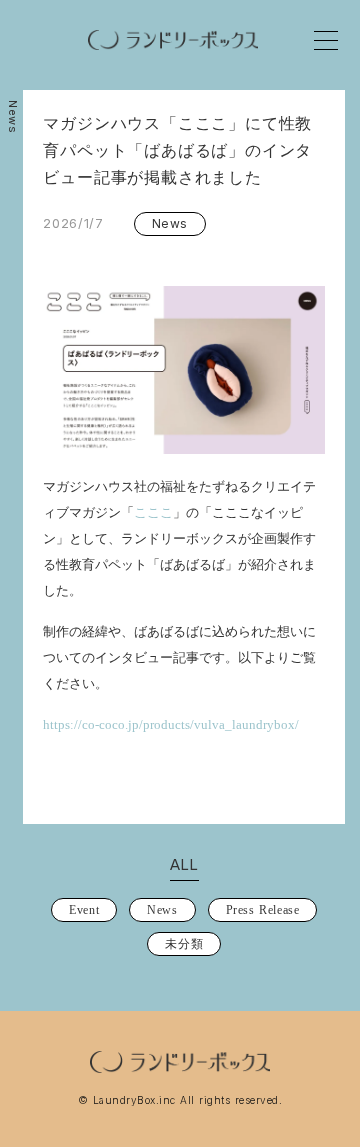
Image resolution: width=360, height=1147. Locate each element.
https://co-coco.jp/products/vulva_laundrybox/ (171, 724)
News (13, 116)
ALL (184, 864)
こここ (153, 512)
